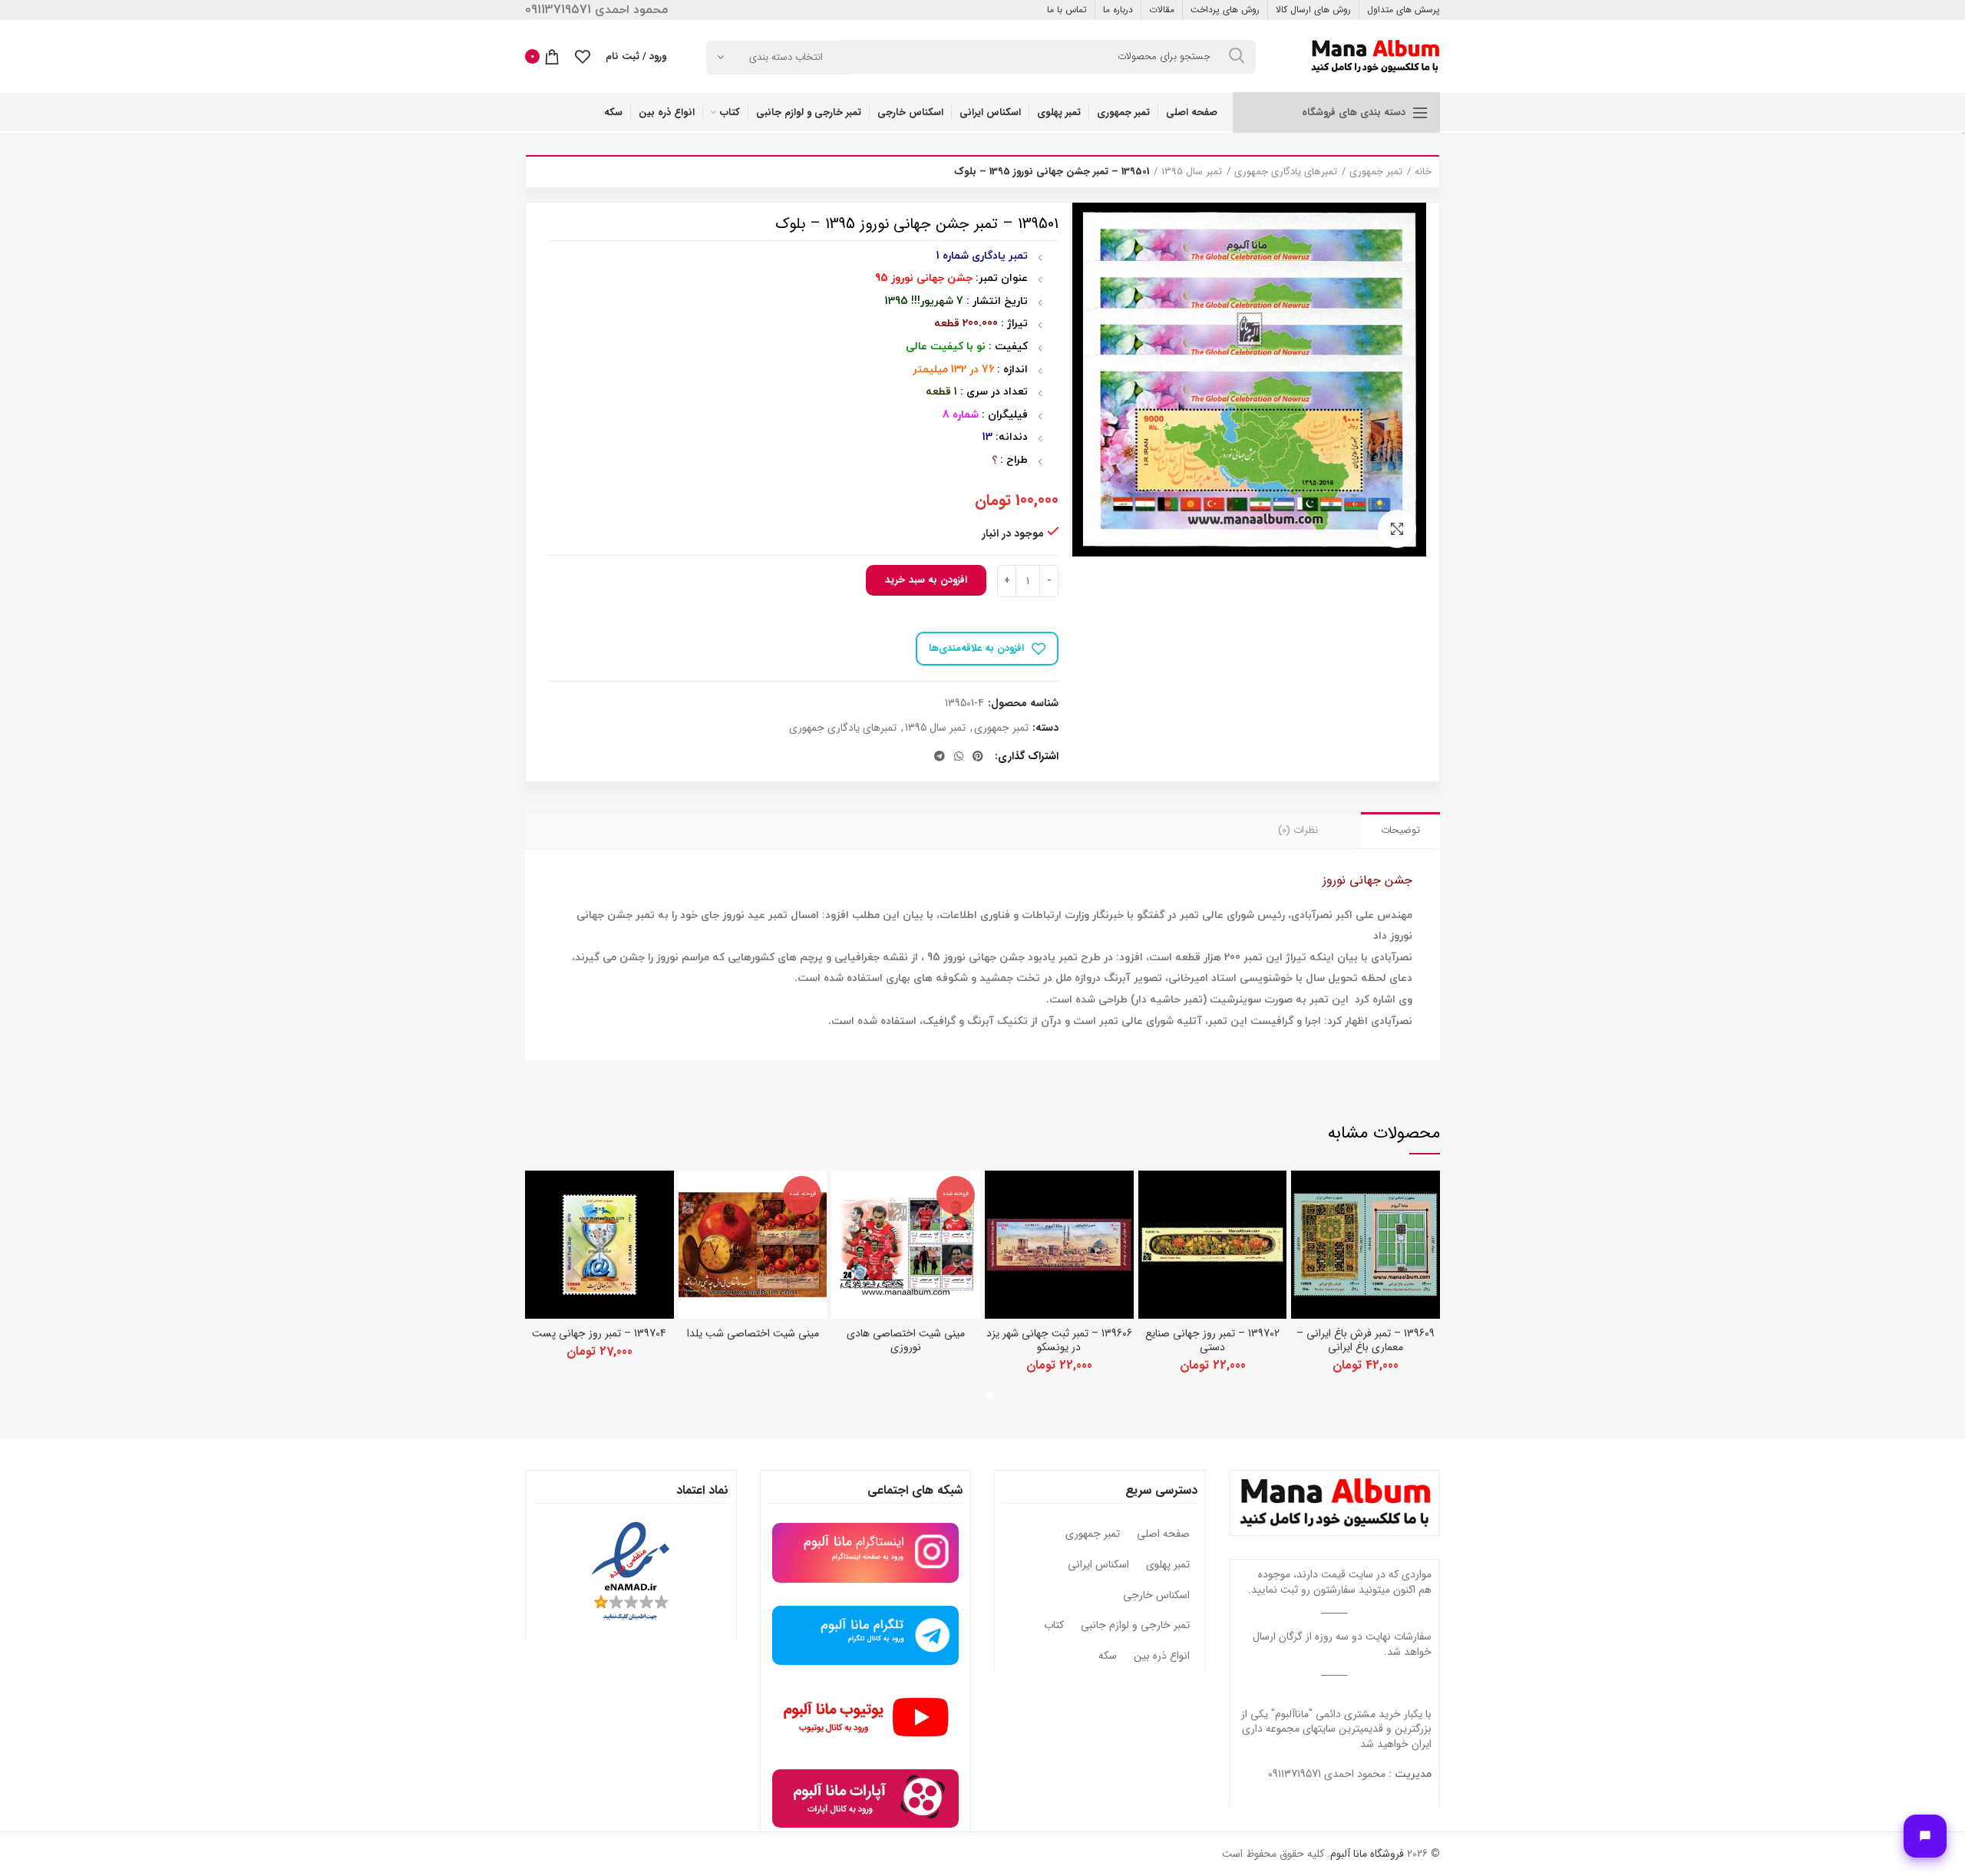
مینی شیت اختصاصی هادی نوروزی (906, 1340)
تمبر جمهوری (1376, 172)
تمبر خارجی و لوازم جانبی (1135, 1626)
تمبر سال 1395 (1192, 172)
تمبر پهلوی (1168, 1565)
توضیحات (1400, 830)
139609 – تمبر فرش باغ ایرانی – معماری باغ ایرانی (1366, 1340)
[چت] (1925, 1836)
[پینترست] (978, 756)
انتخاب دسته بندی (786, 57)
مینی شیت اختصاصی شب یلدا (753, 1333)
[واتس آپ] (959, 756)
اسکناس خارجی (1156, 1596)
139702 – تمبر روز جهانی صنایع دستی (1212, 1340)
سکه (1108, 1656)
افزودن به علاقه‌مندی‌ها (976, 648)
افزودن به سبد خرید (926, 580)
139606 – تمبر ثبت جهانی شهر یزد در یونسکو (1059, 1340)
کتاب (1054, 1626)
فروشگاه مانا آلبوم (1367, 1854)
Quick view (1303, 1196)
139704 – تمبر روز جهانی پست (599, 1333)
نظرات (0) (1298, 830)
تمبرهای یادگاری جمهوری (1286, 172)
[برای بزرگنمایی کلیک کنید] (1397, 529)
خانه (1423, 172)
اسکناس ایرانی (1098, 1565)
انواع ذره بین (1162, 1656)
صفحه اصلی (1163, 1534)
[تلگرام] (940, 756)
